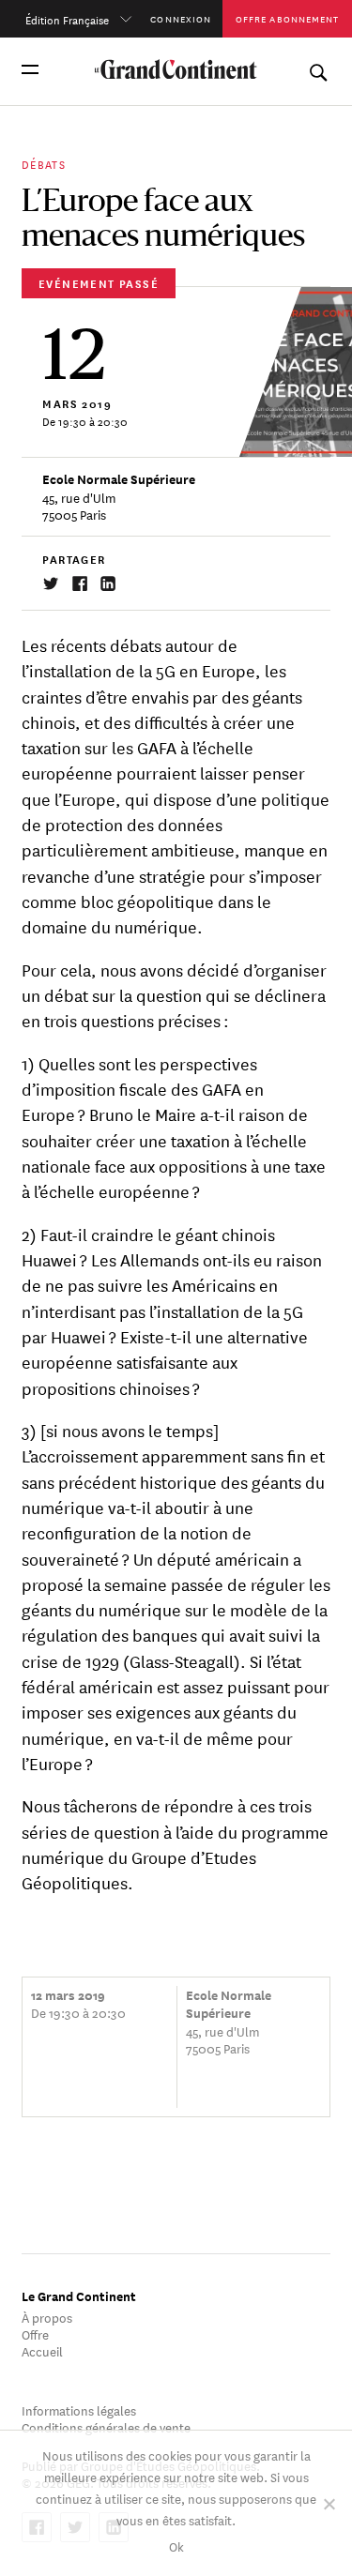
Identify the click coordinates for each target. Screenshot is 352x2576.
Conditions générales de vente (106, 2426)
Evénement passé (99, 283)
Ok (176, 2546)
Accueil (42, 2350)
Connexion (181, 18)
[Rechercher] (318, 69)
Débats (44, 163)
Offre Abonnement (287, 18)
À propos (47, 2317)
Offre (35, 2334)
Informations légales (79, 2409)
